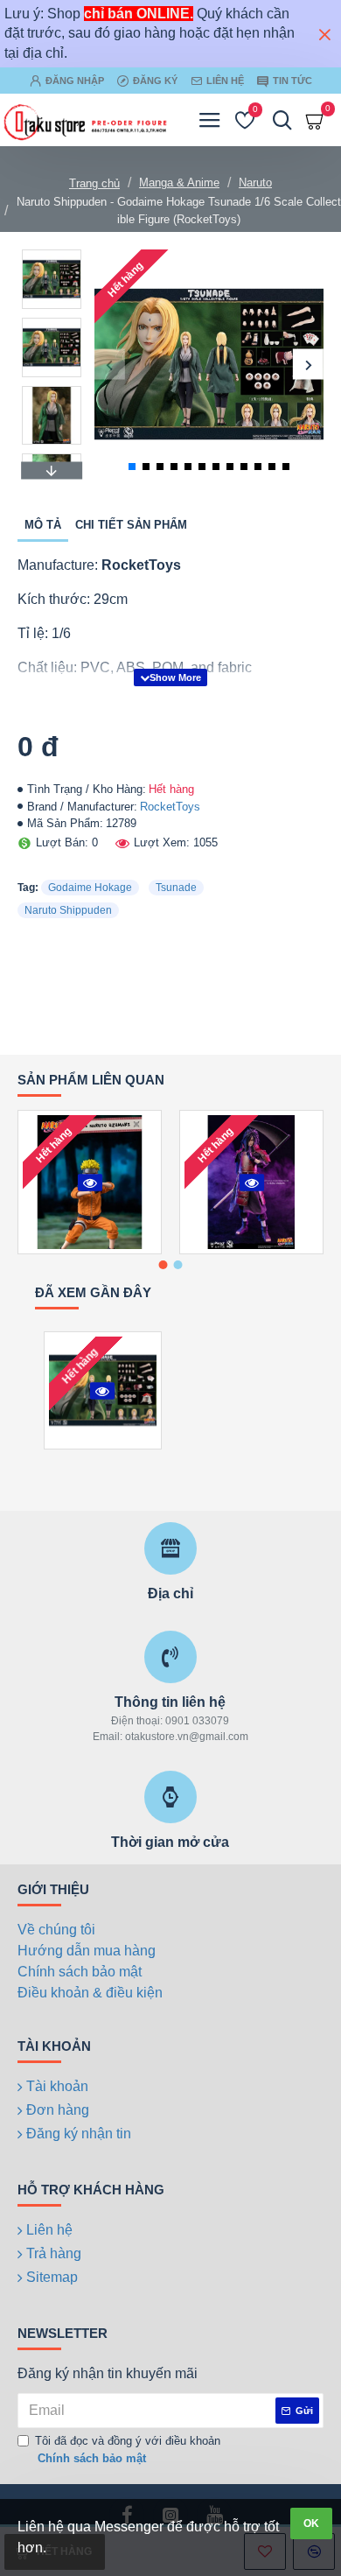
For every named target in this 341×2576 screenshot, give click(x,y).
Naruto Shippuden (68, 910)
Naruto (255, 182)
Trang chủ (94, 183)
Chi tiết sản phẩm (131, 525)
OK (311, 2523)
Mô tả (43, 525)
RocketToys (170, 807)
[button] (110, 365)
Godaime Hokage (90, 888)
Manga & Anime (179, 182)
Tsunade (176, 888)
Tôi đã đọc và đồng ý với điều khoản (128, 2450)
